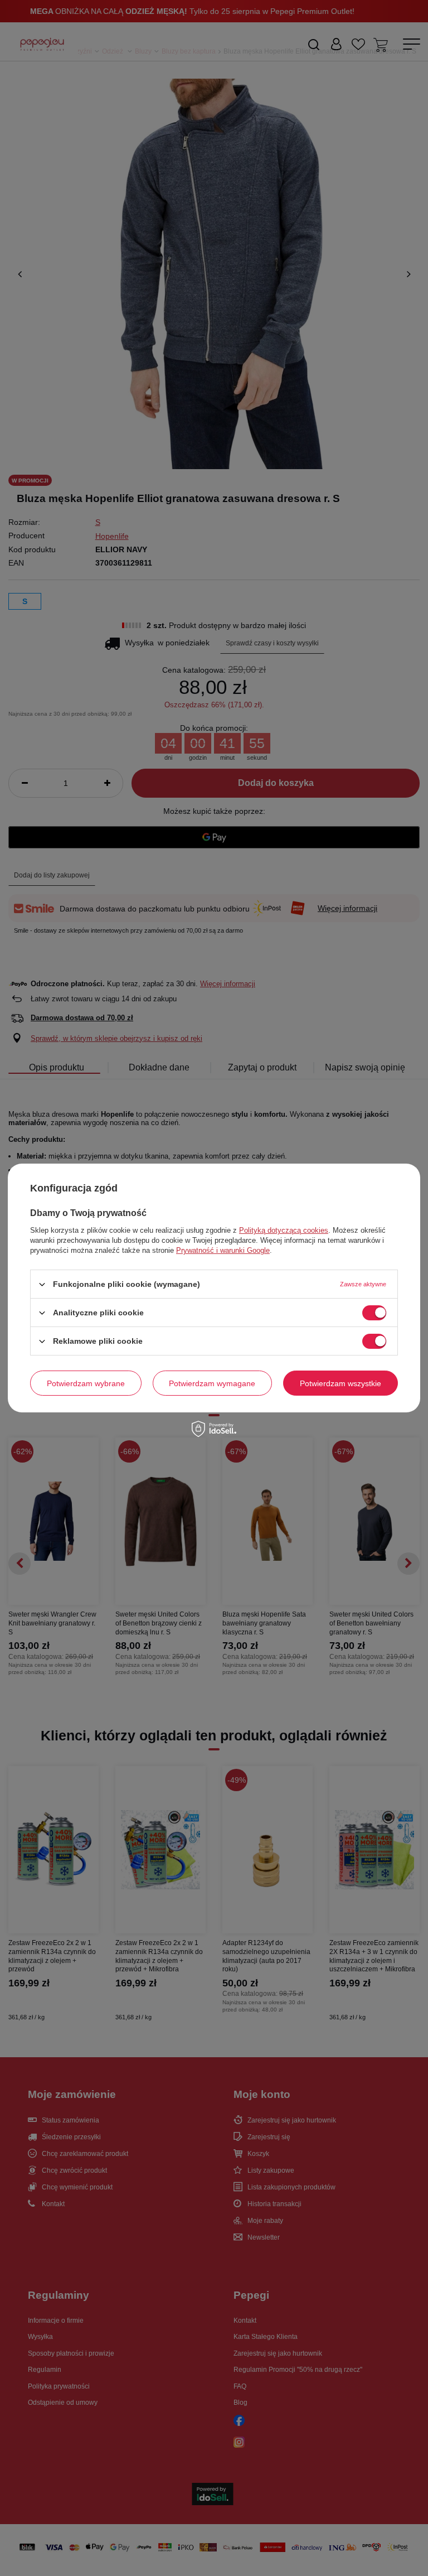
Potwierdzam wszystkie (341, 1383)
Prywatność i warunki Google (223, 1250)
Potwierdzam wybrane (86, 1383)
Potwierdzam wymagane (212, 1383)
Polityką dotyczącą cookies (284, 1230)
